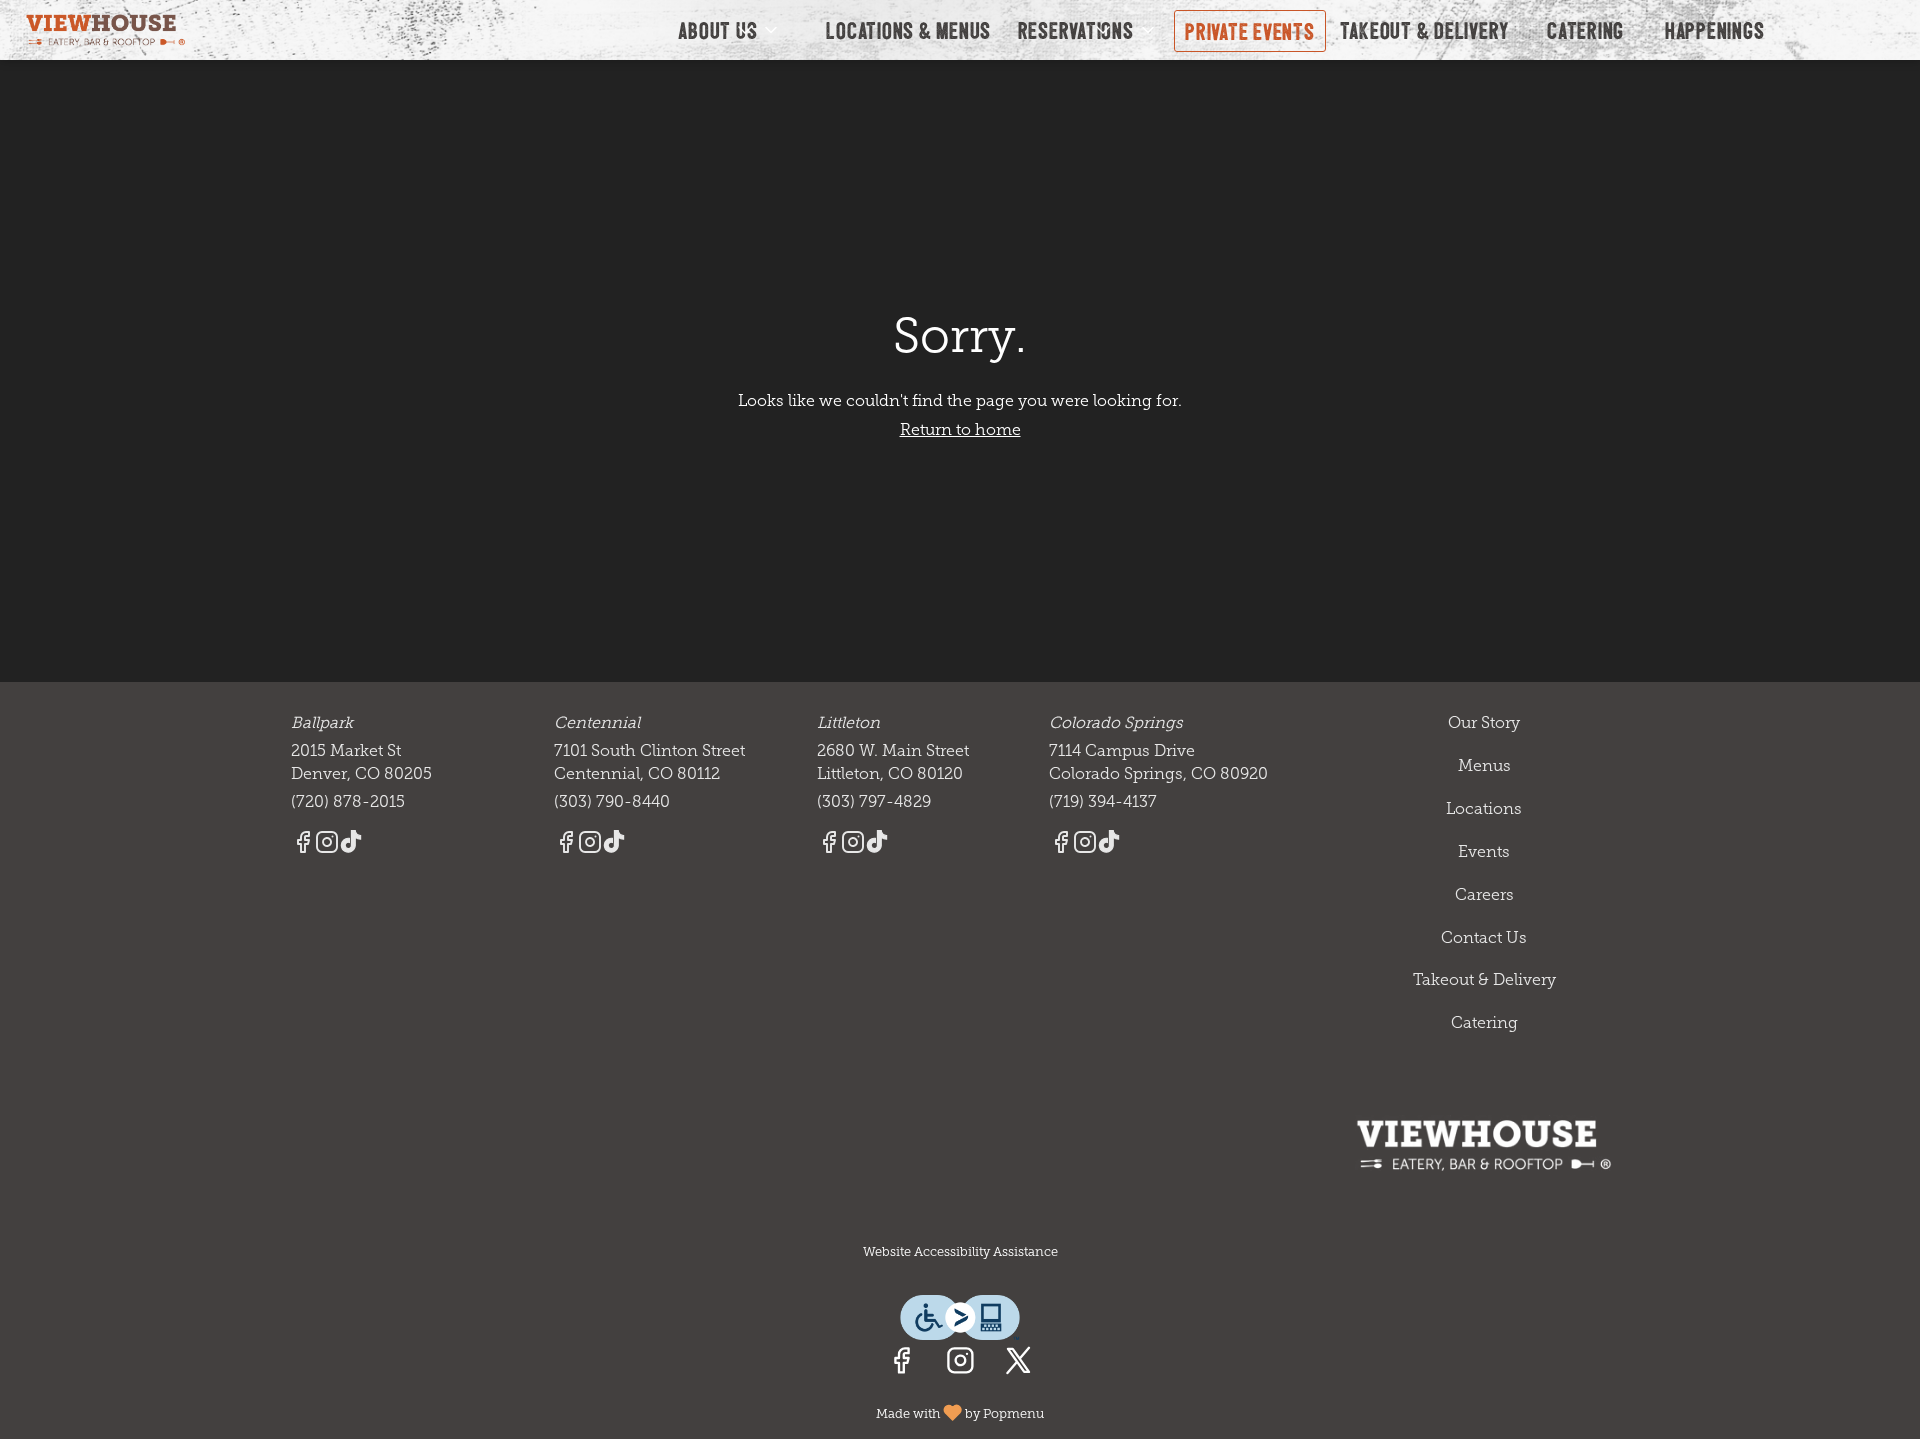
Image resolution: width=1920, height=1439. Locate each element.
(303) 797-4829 (874, 801)
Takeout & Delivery (1425, 29)
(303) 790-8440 (612, 801)
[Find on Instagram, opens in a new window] (960, 1365)
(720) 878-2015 (348, 801)
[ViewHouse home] (106, 30)
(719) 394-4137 (1103, 801)
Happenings (1715, 29)
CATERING (1585, 29)
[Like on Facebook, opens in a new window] (901, 1365)
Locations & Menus (908, 29)
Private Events (1250, 30)
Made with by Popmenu (529, 1411)
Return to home (960, 429)
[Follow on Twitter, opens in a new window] (1018, 1365)
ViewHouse (1485, 1145)
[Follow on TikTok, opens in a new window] (351, 845)
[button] (729, 30)
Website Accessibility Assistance (960, 1251)
